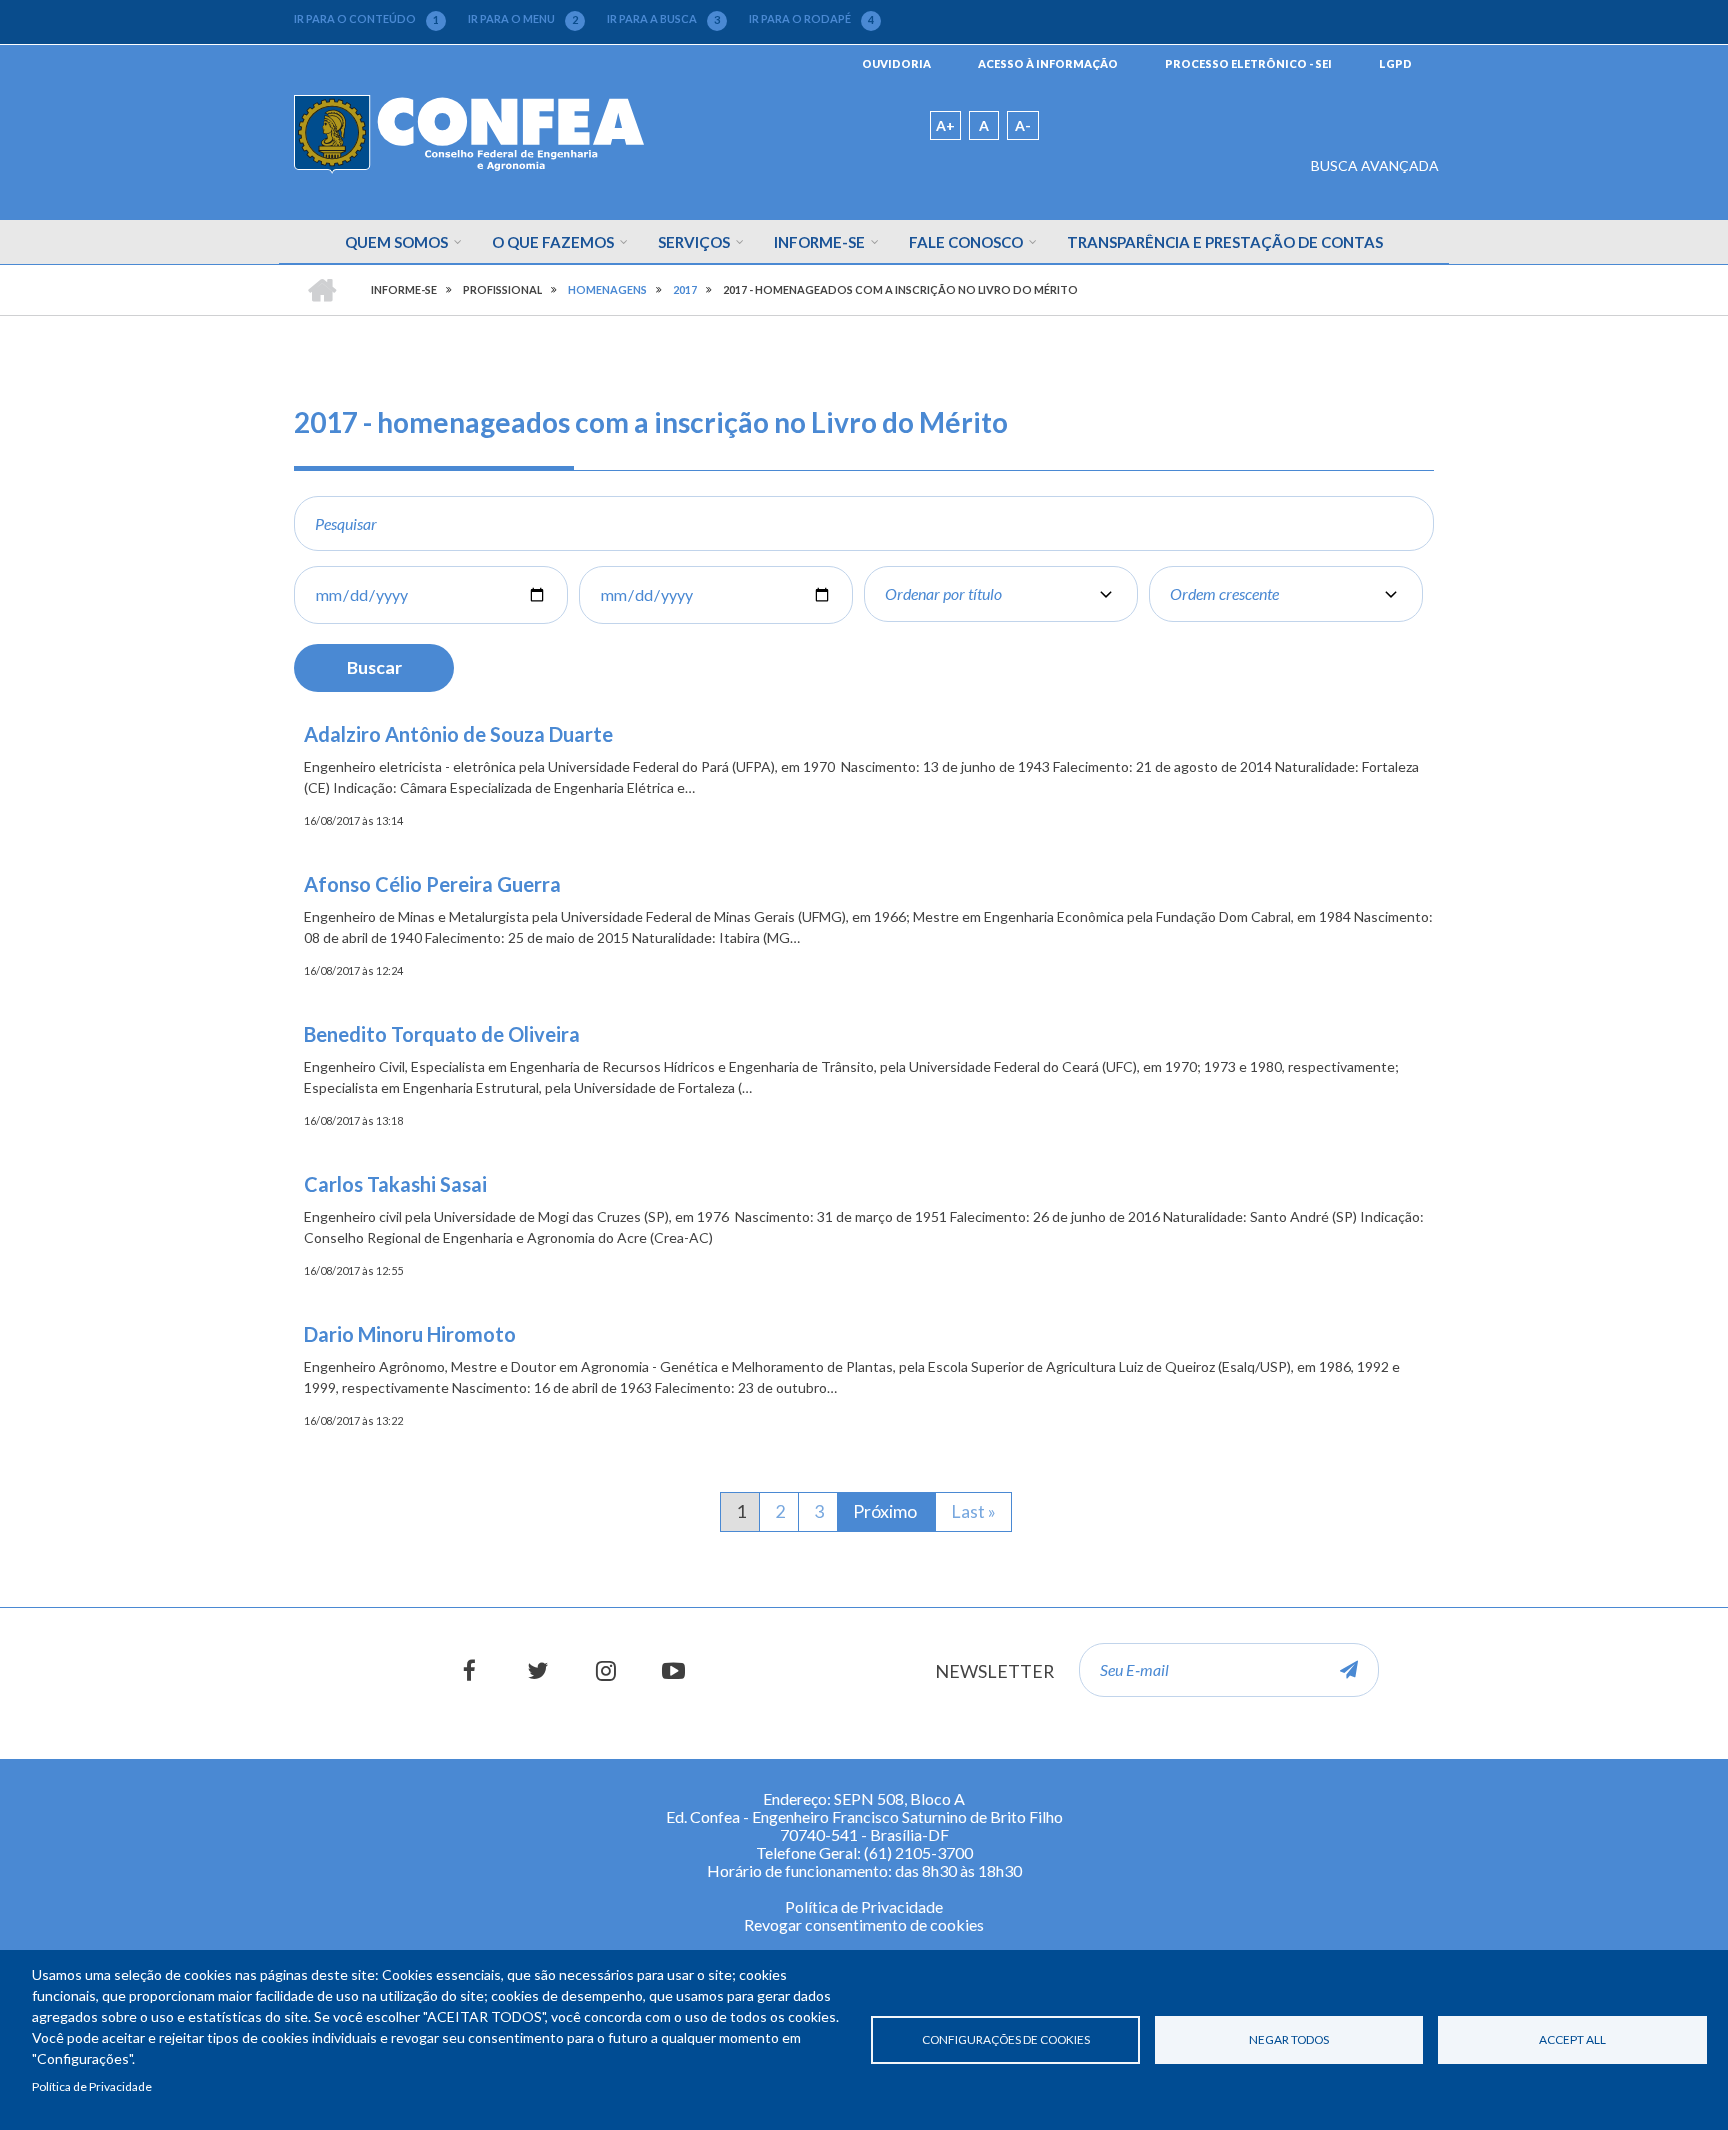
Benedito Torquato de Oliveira (442, 1034)
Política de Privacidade (92, 2086)
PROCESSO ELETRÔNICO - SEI (1248, 63)
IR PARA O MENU (523, 19)
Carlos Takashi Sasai (395, 1184)
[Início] (469, 132)
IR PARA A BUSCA (663, 19)
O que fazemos (553, 242)
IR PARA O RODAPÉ (811, 19)
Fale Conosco (966, 242)
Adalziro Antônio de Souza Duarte (458, 734)
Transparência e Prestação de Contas (1225, 242)
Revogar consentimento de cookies (864, 1924)
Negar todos (1289, 2039)
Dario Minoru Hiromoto (410, 1334)
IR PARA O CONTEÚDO (366, 19)
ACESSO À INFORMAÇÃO (1048, 63)
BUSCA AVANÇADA (1375, 165)
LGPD (1395, 63)
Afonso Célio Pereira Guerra (432, 884)
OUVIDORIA (896, 63)
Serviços (694, 242)
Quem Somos (396, 242)
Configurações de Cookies (1006, 2039)
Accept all (1572, 2039)
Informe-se (819, 242)
